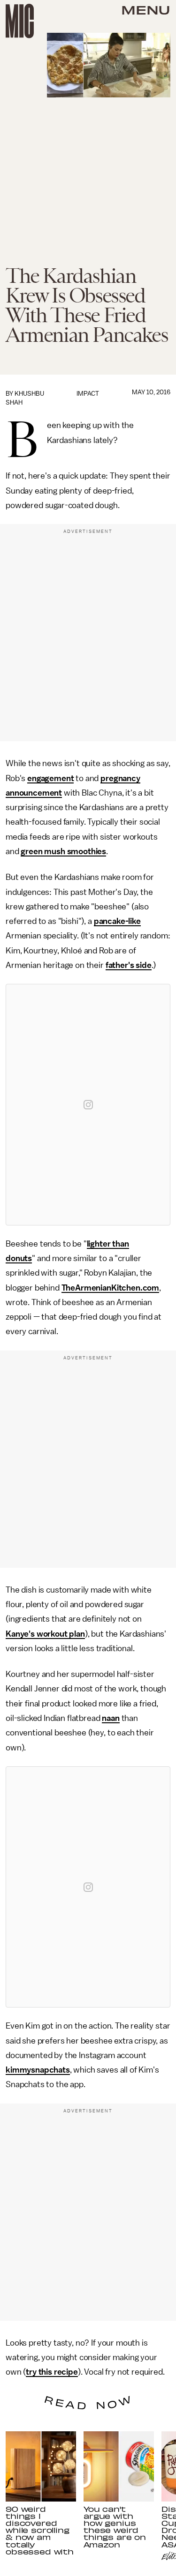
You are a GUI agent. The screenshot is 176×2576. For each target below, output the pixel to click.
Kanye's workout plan (45, 1634)
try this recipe (52, 2372)
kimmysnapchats (38, 2070)
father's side (129, 965)
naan (111, 1718)
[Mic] (20, 21)
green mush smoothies (63, 851)
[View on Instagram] (88, 1105)
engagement (50, 778)
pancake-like (117, 921)
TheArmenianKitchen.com (110, 1288)
